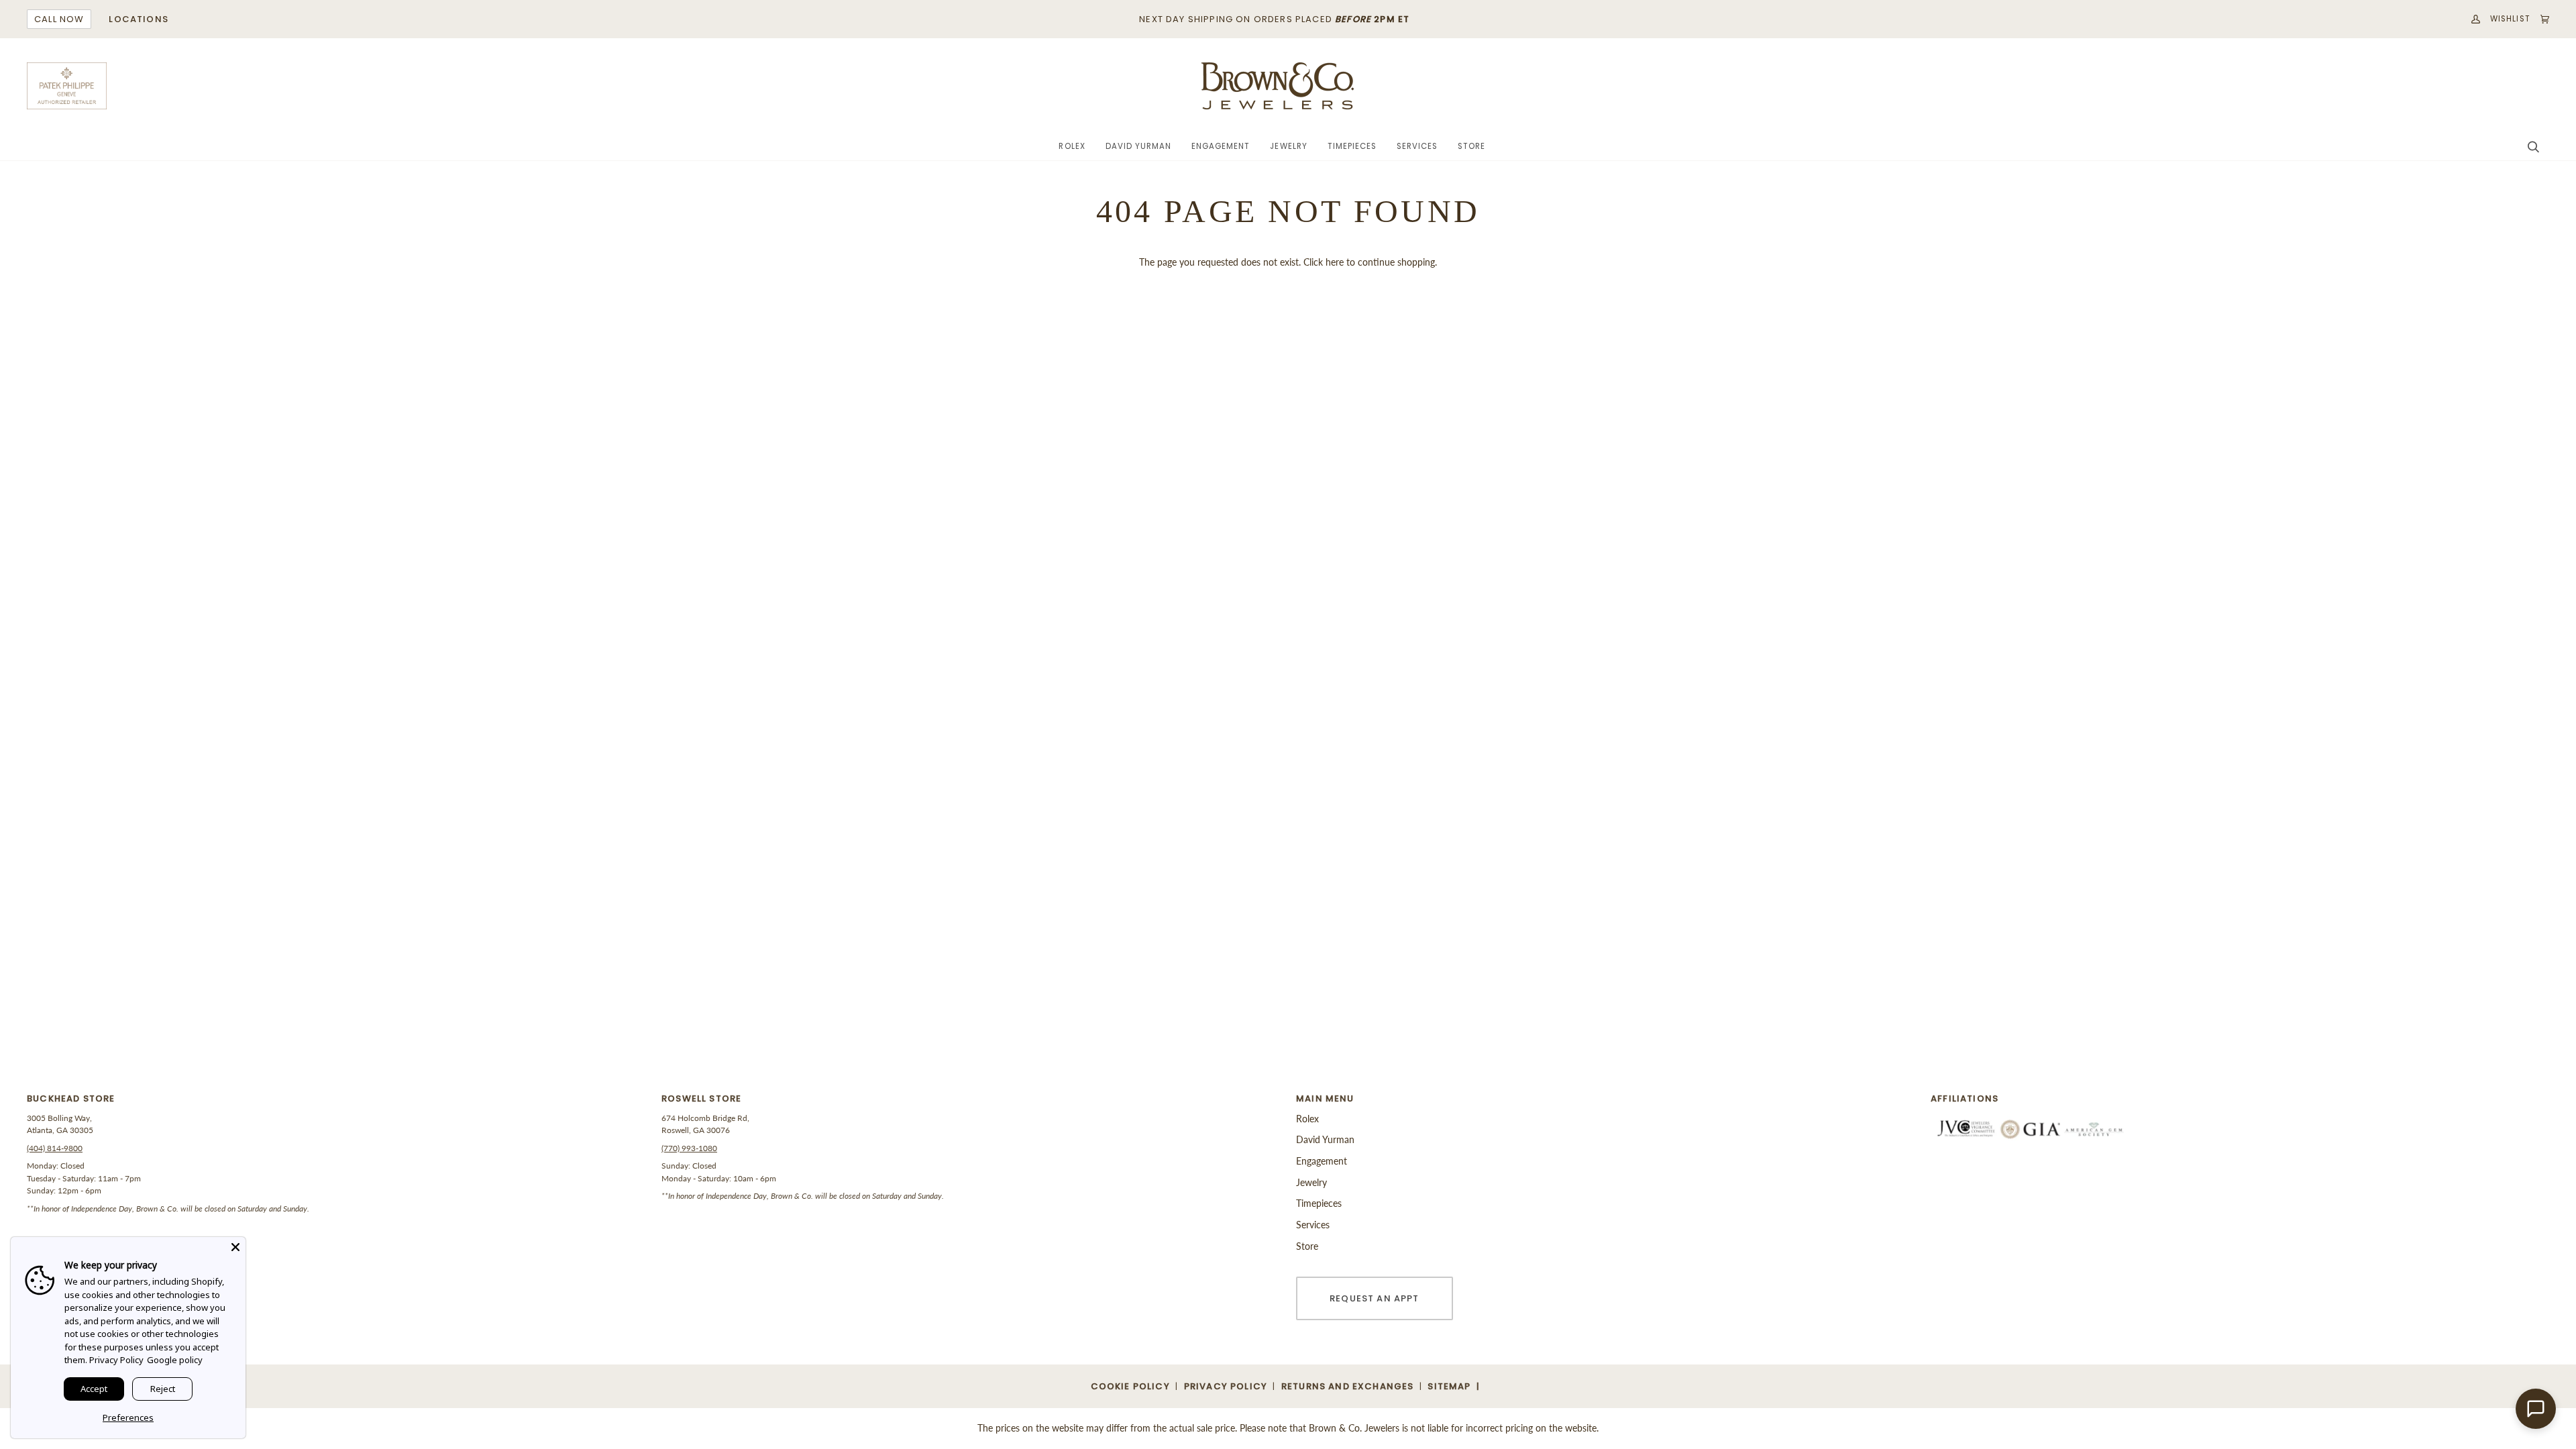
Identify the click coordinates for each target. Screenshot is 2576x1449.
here (1335, 262)
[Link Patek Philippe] (67, 86)
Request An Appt (1375, 1298)
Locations (139, 19)
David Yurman (1325, 1139)
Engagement (1322, 1161)
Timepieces (1319, 1203)
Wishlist (2510, 19)
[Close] (235, 1247)
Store (1307, 1246)
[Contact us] (2536, 1409)
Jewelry (1311, 1182)
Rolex (1307, 1119)
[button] (1072, 147)
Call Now (59, 19)
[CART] (2540, 19)
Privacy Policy (116, 1360)
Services (1313, 1225)
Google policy (175, 1360)
